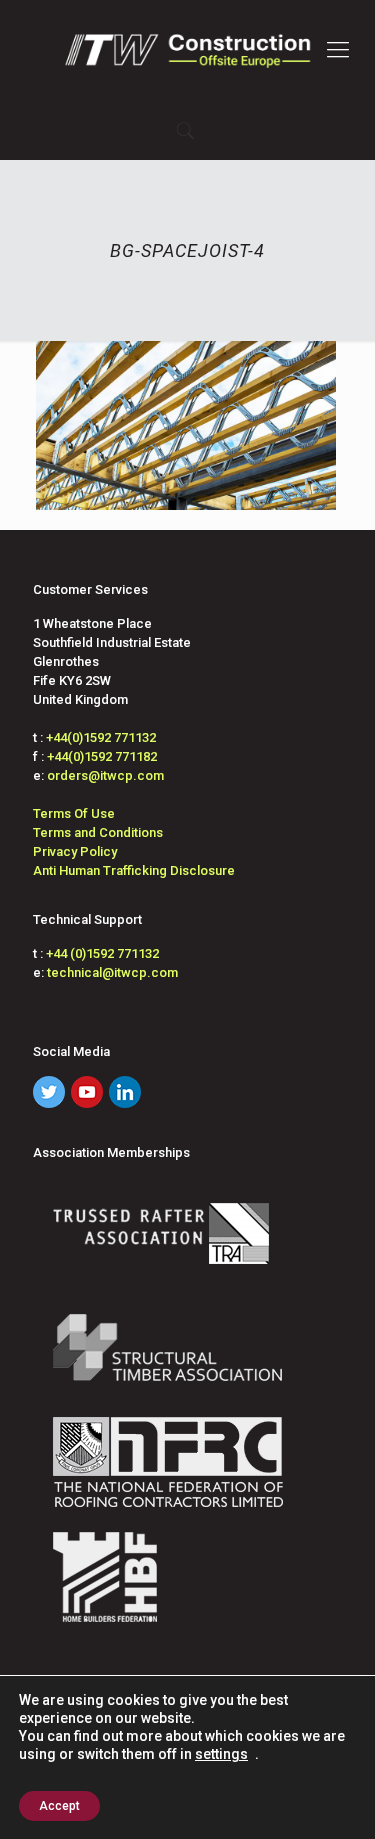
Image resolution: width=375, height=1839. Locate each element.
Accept (59, 1806)
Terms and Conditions (98, 832)
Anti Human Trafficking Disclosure (134, 870)
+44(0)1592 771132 (101, 737)
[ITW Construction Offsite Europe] (187, 50)
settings (221, 1754)
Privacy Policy (75, 851)
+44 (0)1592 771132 (102, 953)
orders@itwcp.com (105, 775)
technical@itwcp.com (112, 972)
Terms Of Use (74, 813)
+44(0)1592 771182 (102, 756)
